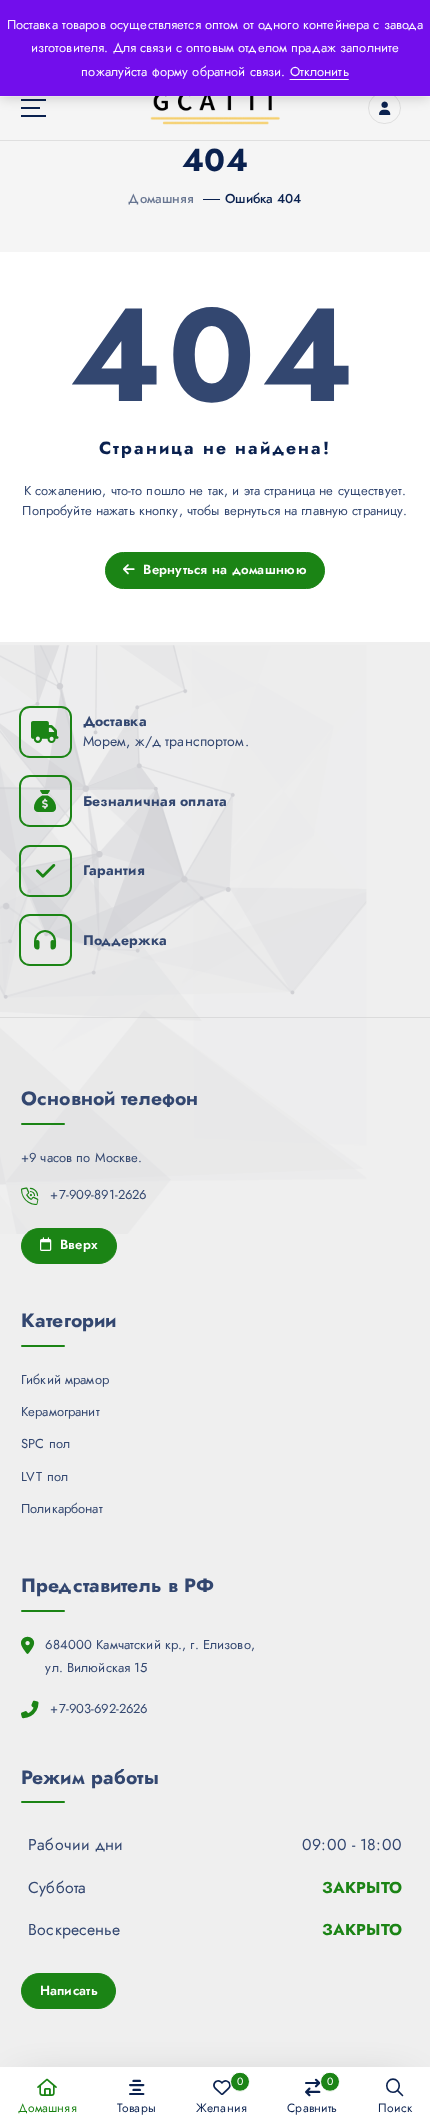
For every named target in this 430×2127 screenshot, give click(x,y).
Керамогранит (60, 1411)
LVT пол (44, 1476)
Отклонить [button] (319, 71)
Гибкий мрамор (65, 1379)
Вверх (76, 1244)
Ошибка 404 (263, 198)
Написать (69, 1990)
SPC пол (45, 1443)
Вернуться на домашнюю (223, 569)
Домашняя (161, 198)
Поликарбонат (62, 1508)
